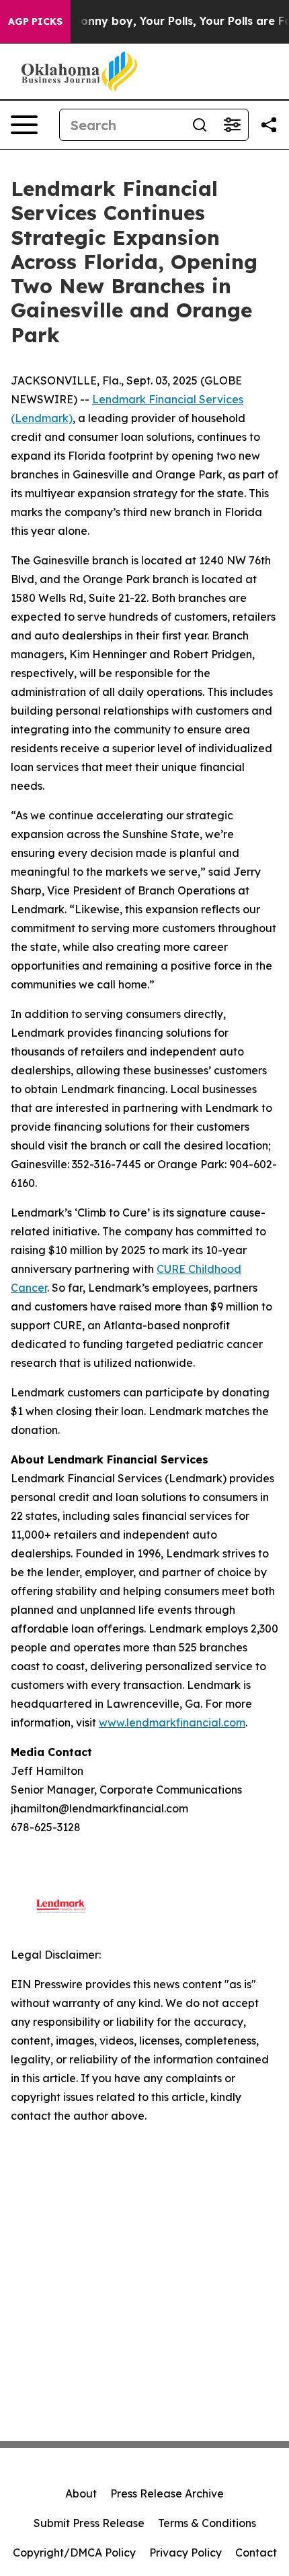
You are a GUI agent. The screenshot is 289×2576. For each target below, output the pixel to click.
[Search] (200, 125)
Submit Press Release (89, 2523)
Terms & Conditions (207, 2523)
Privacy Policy (185, 2553)
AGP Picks (35, 21)
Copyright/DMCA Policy (74, 2553)
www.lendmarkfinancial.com (172, 1722)
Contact (256, 2553)
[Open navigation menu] (24, 125)
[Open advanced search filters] (232, 125)
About (81, 2493)
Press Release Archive (167, 2493)
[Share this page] (269, 125)
